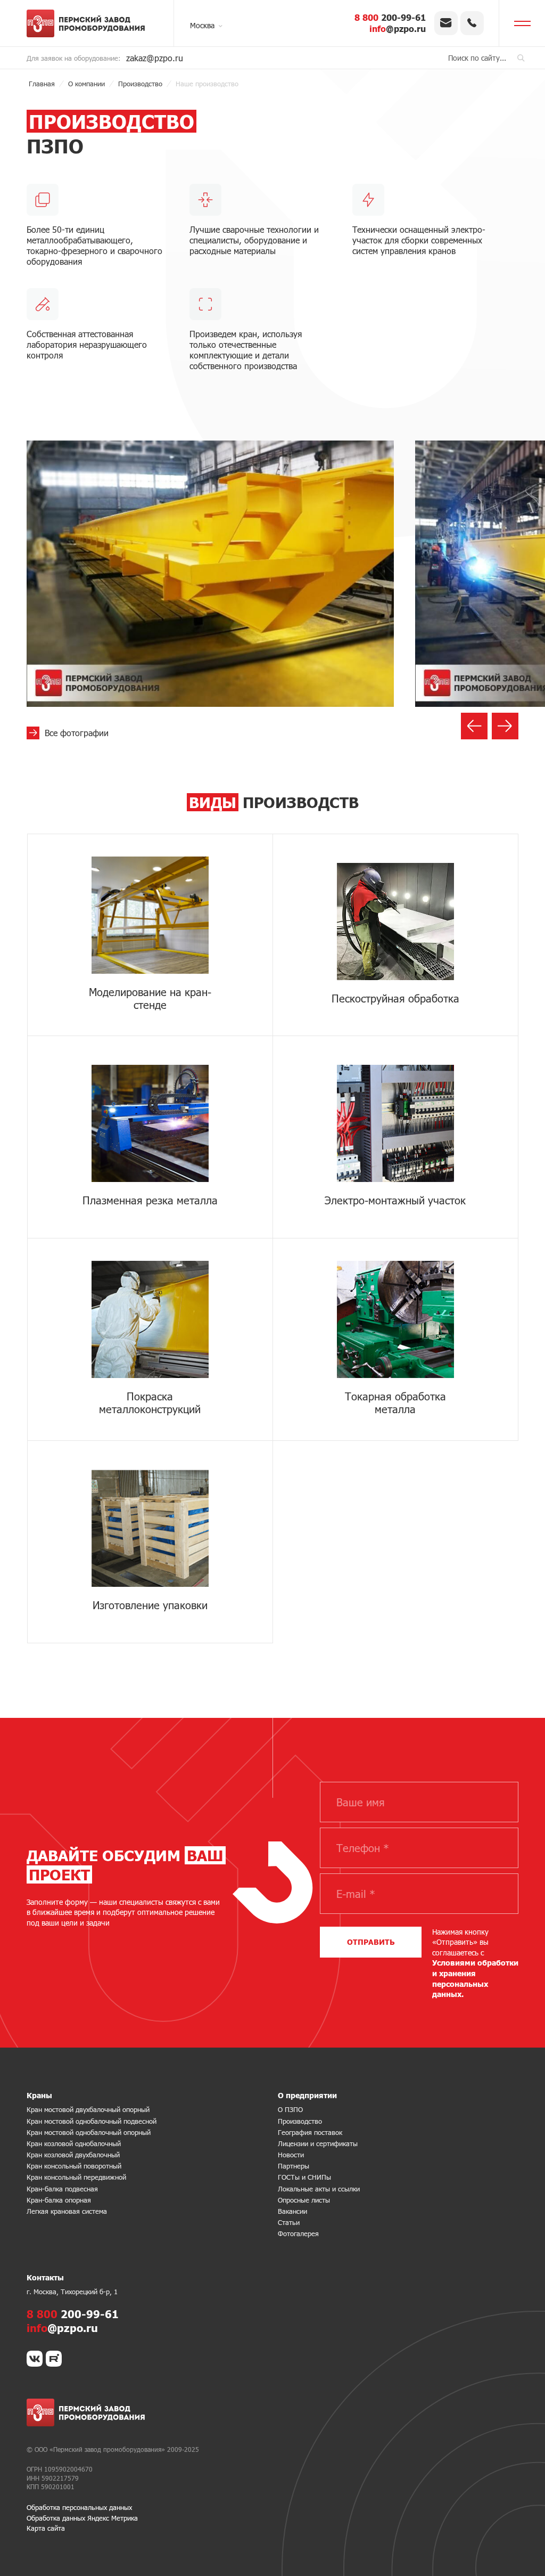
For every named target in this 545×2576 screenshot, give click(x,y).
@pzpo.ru (398, 28)
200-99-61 (390, 17)
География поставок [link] (310, 2132)
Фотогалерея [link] (298, 2233)
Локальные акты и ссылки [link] (319, 2189)
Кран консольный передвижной (76, 2177)
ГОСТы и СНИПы (304, 2177)
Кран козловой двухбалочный (73, 2155)
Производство (300, 2121)
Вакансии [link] (292, 2211)
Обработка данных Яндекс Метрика (82, 2518)
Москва (202, 25)
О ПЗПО (290, 2109)
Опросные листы (304, 2200)
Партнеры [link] (294, 2166)
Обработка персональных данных (79, 2507)
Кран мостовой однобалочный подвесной (92, 2121)
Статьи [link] (289, 2222)
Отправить (371, 1942)
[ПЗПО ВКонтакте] (35, 2359)
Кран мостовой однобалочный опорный (89, 2132)
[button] (474, 726)
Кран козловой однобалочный (74, 2143)
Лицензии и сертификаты (318, 2143)
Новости (291, 2155)
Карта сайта (46, 2528)
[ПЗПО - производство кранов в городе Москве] (90, 23)
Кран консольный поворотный (74, 2166)
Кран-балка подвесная (62, 2189)
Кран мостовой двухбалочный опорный (88, 2109)
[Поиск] (521, 58)
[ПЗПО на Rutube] (54, 2359)
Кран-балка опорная (59, 2200)
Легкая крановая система (67, 2211)
